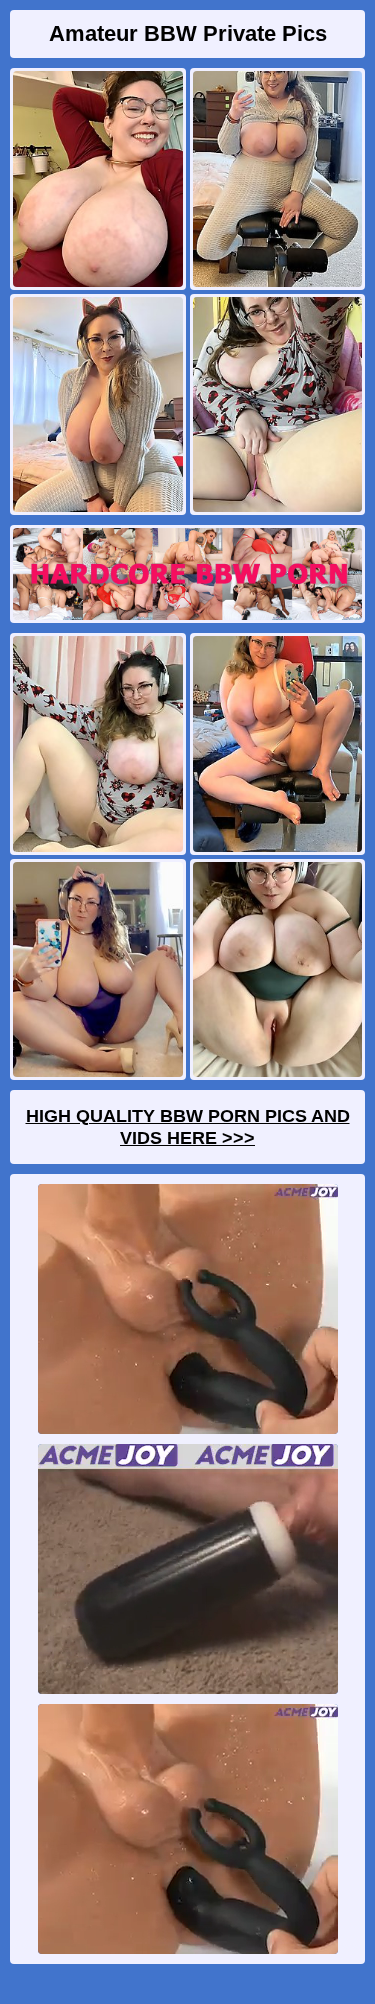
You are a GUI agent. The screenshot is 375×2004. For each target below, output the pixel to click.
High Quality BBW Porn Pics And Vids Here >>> (188, 1127)
